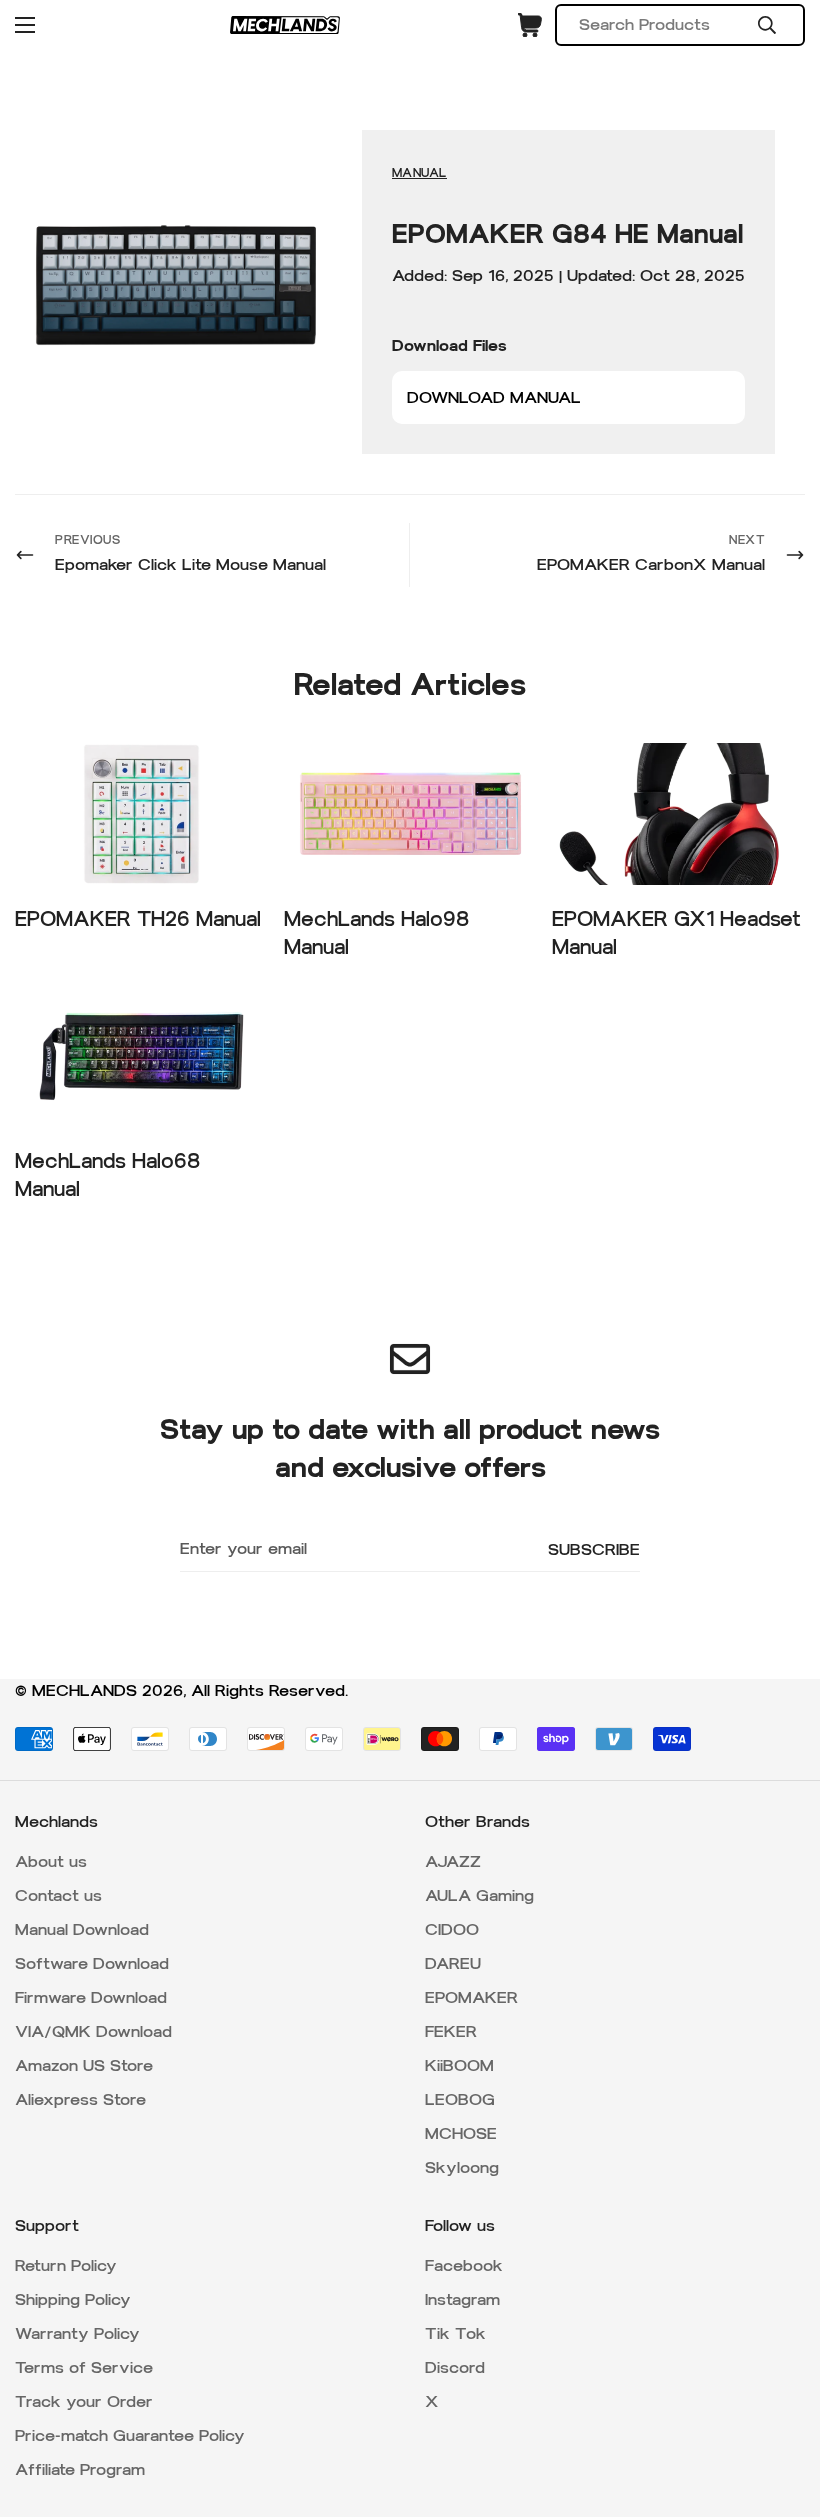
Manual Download (82, 1929)
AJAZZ (453, 1861)
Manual (419, 173)
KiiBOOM (459, 2065)
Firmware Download (91, 1997)
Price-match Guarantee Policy (130, 2435)
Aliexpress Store (80, 2099)
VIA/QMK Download (93, 2031)
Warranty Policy (77, 2333)
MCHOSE (461, 2133)
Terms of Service (84, 2367)
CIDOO (452, 1929)
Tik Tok (455, 2333)
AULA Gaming (479, 1895)
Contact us (58, 1895)
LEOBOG (460, 2099)
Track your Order (84, 2401)
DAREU (453, 1963)
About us (51, 1861)
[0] (530, 25)
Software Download (92, 1963)
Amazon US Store (84, 2065)
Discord (455, 2367)
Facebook (464, 2265)
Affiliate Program (80, 2469)
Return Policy (66, 2265)
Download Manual (494, 397)
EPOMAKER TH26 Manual (138, 919)
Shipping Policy (73, 2299)
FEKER (451, 2031)
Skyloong (462, 2167)
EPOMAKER (471, 1997)
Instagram (462, 2299)
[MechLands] (285, 25)
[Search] (767, 25)
